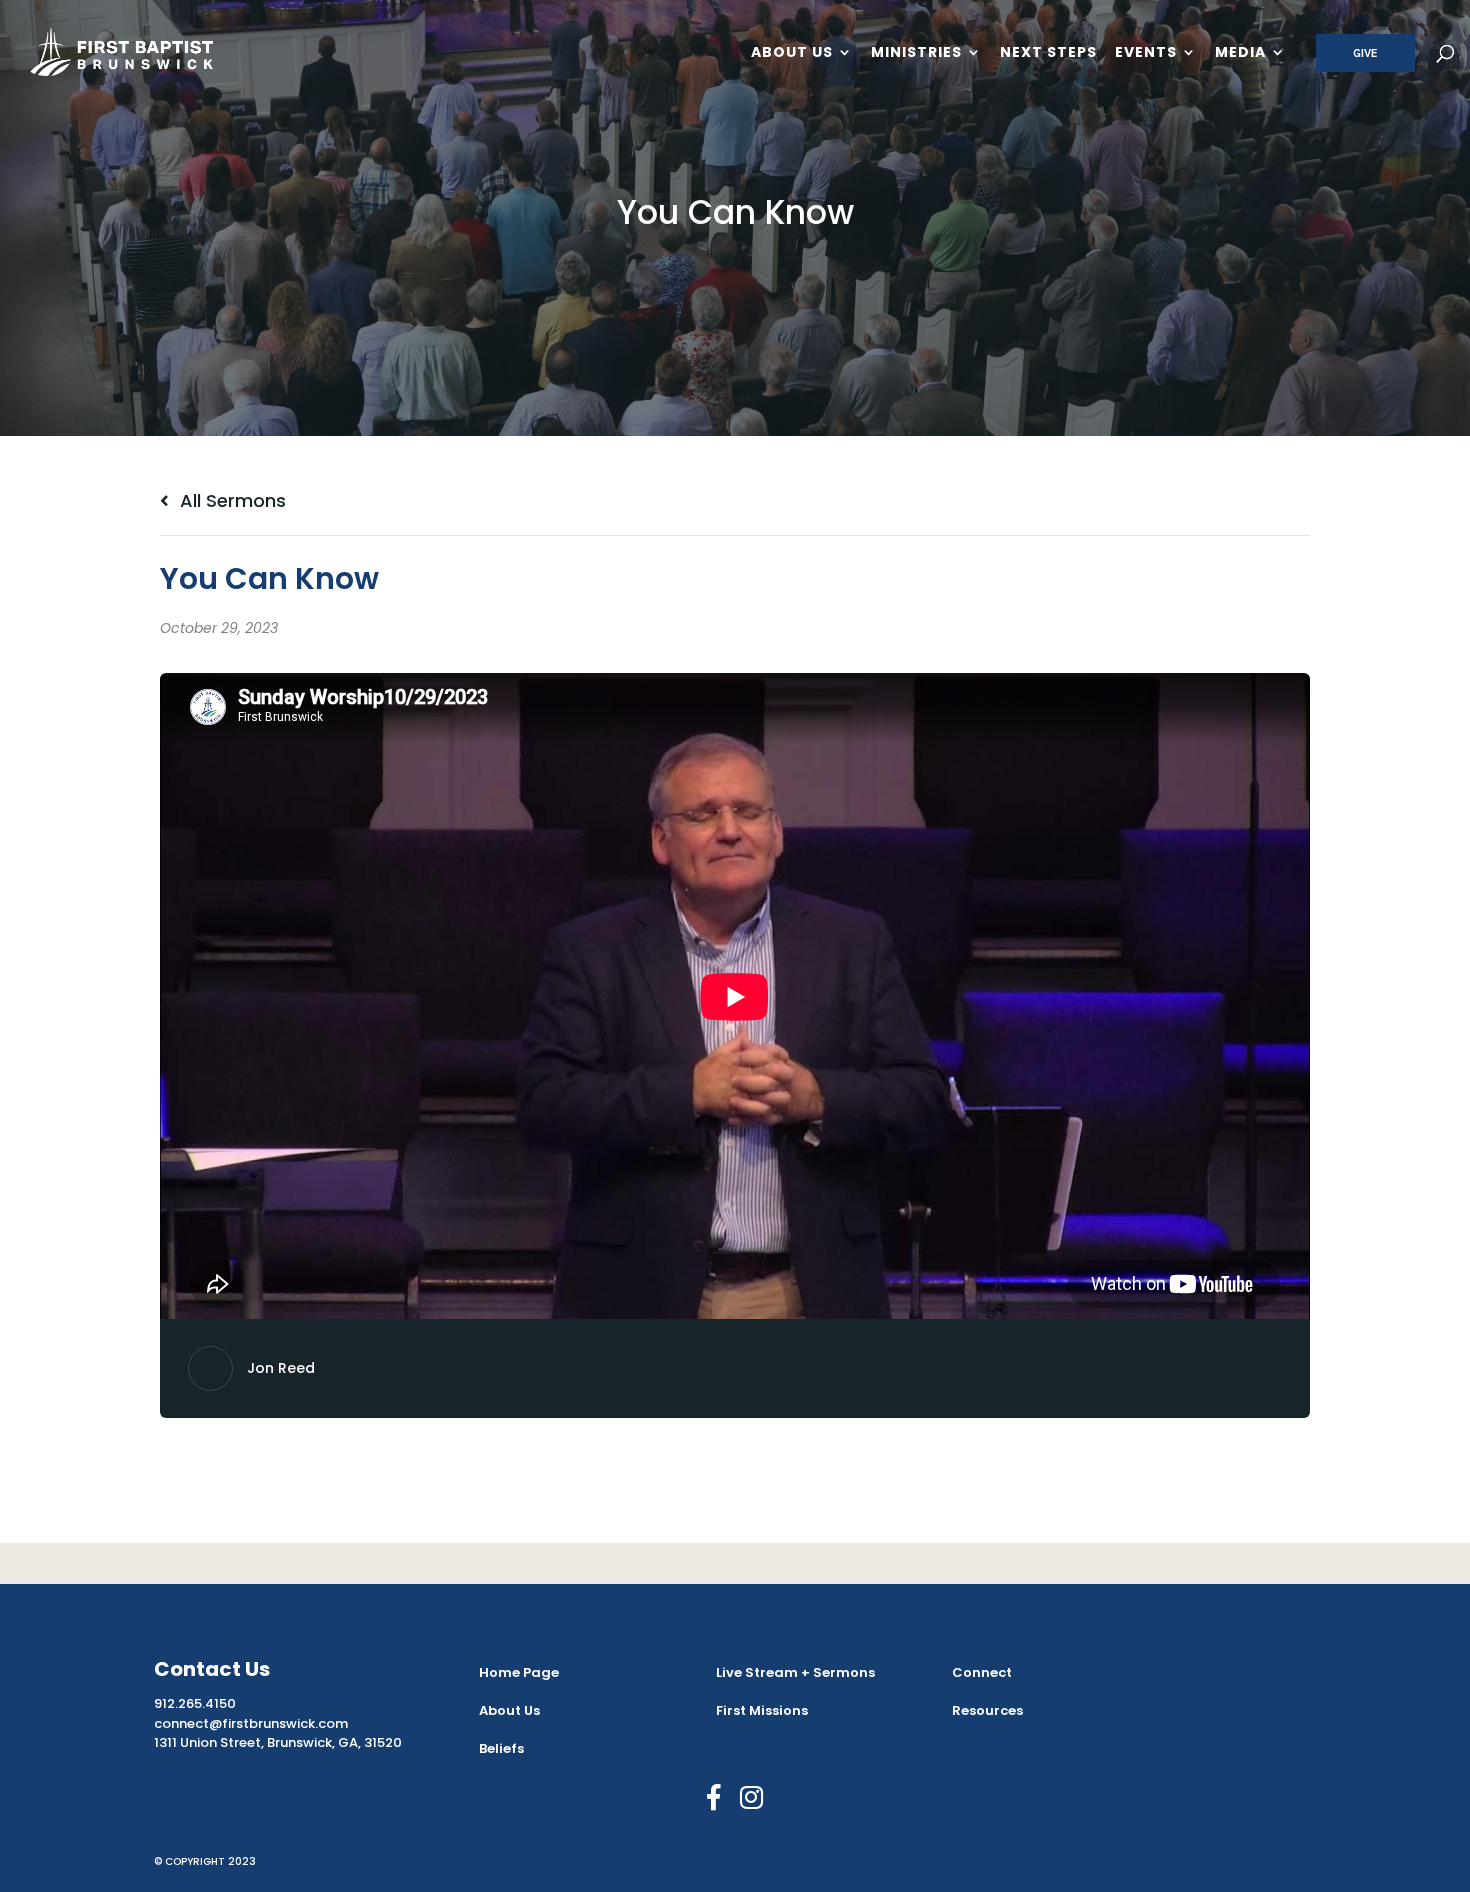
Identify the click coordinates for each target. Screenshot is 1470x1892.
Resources (987, 1710)
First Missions (762, 1710)
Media (1240, 53)
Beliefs (501, 1748)
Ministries (916, 53)
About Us (792, 53)
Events (1146, 53)
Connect (982, 1672)
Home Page (519, 1672)
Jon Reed (281, 1368)
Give (1365, 53)
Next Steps (1048, 53)
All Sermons (230, 500)
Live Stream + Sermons (795, 1672)
